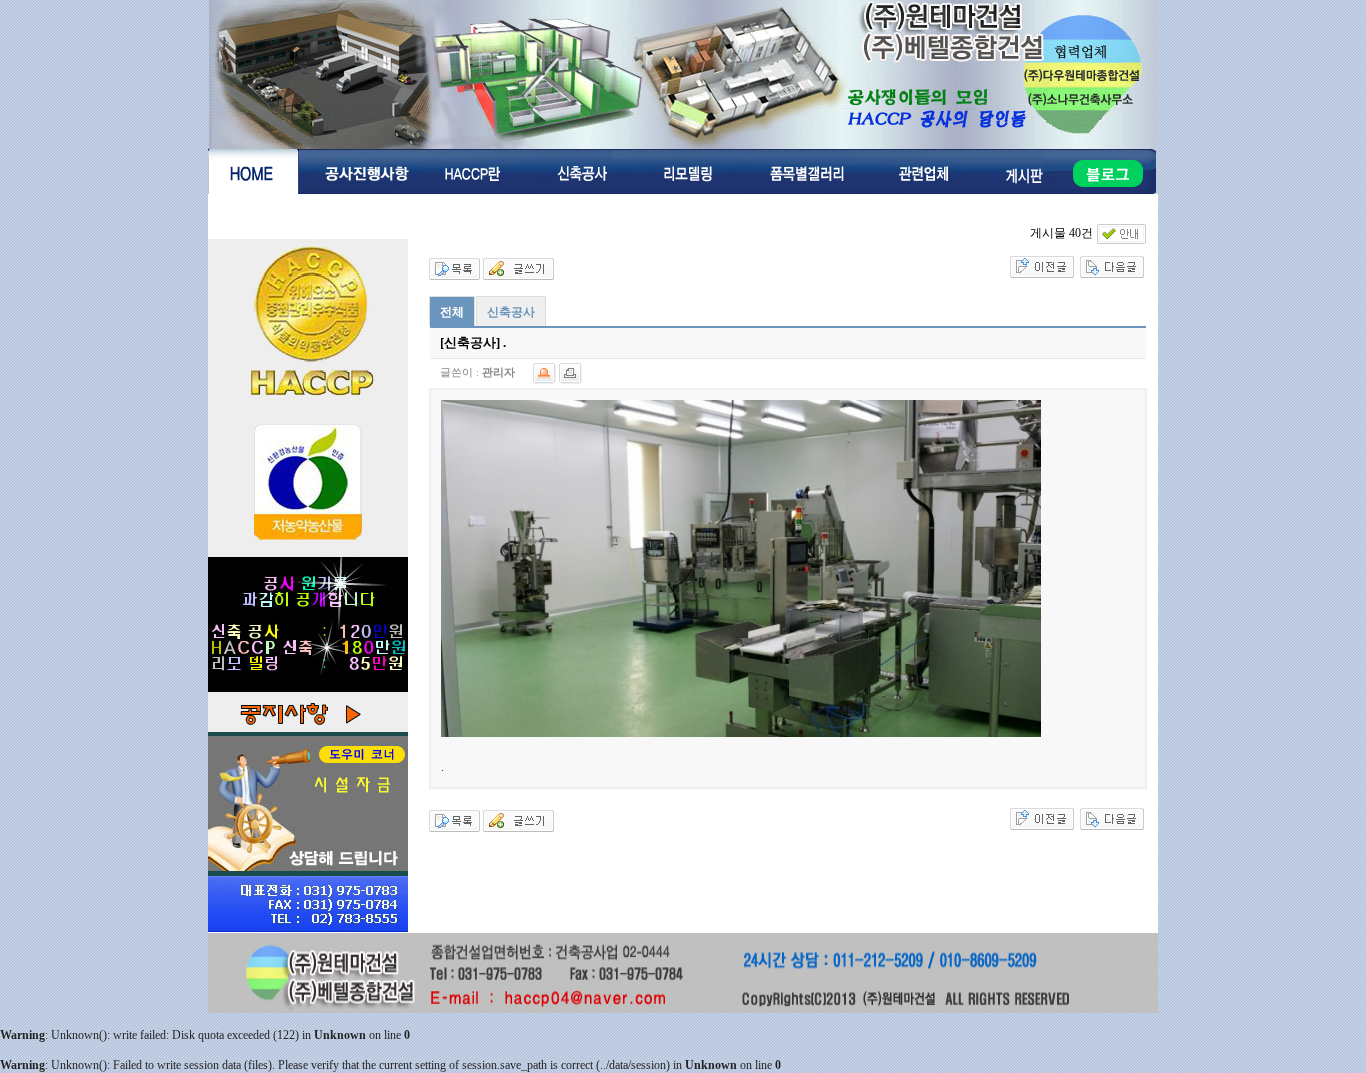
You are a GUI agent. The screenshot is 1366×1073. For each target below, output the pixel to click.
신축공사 (511, 312)
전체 (452, 312)
